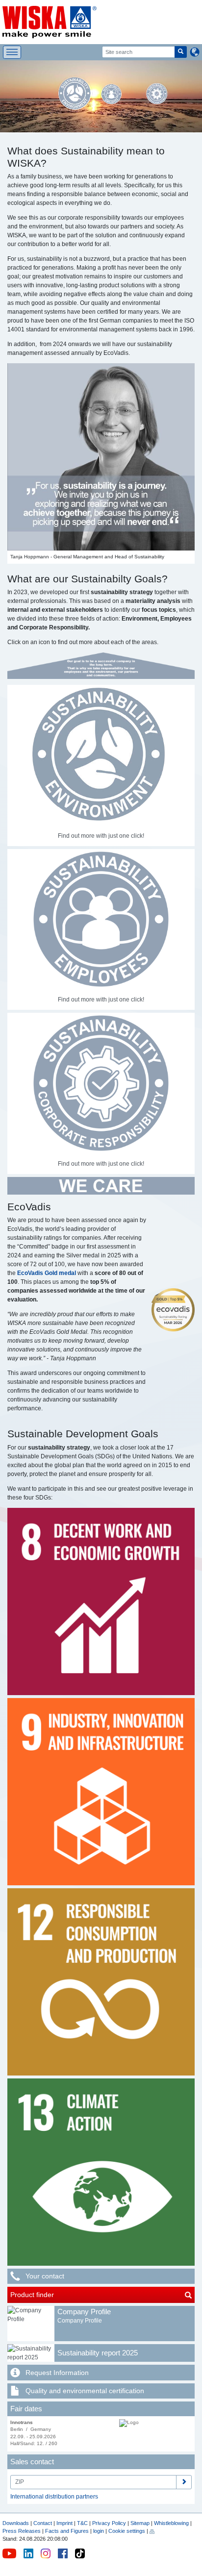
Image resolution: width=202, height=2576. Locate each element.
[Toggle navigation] (12, 52)
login (99, 2531)
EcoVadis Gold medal (47, 1273)
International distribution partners (54, 2497)
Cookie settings (127, 2531)
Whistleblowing (172, 2523)
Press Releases (22, 2531)
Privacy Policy (109, 2523)
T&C (82, 2523)
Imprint (64, 2523)
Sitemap (140, 2523)
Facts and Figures (67, 2531)
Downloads (16, 2523)
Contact (43, 2523)
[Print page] (152, 2531)
